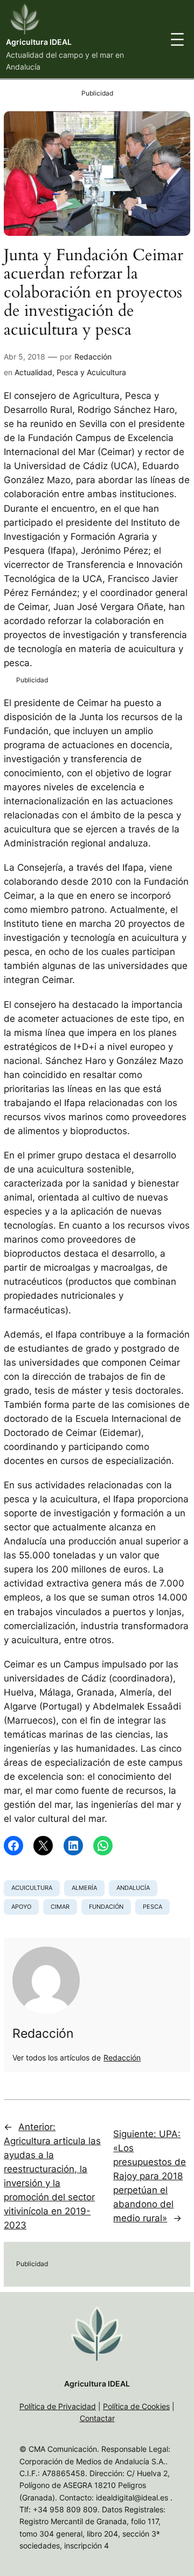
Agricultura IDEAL (39, 42)
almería (84, 1888)
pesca (153, 1907)
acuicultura (32, 1888)
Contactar (97, 2418)
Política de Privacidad (58, 2406)
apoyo (21, 1907)
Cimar (60, 1907)
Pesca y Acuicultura (91, 372)
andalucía (133, 1888)
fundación (106, 1907)
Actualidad (33, 372)
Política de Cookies (136, 2406)
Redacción (93, 357)
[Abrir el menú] (177, 39)
